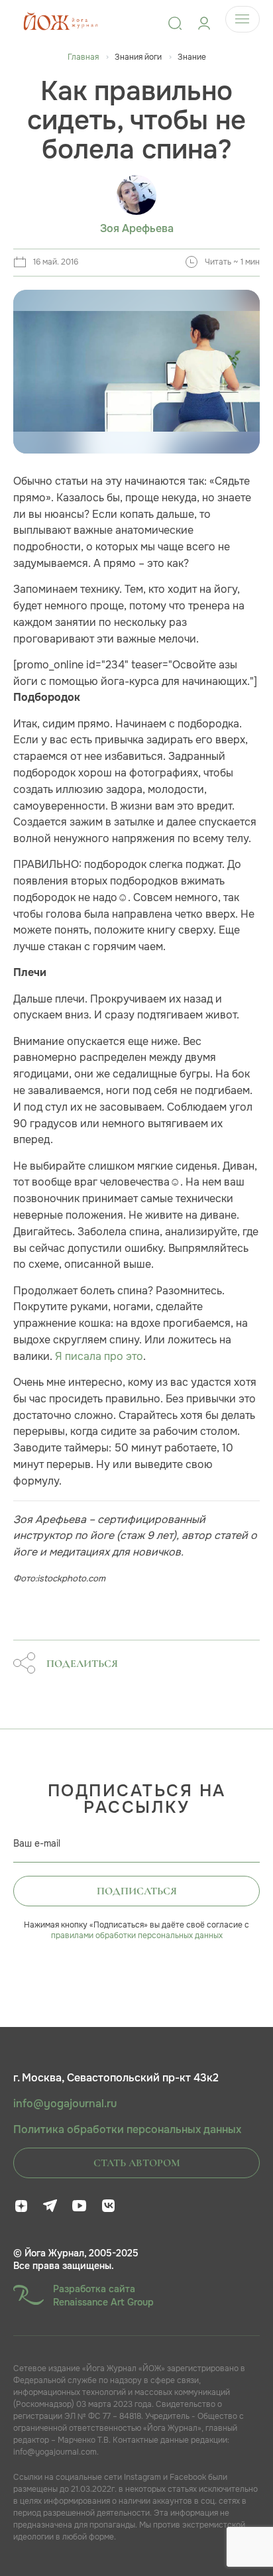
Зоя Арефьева (137, 229)
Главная (83, 57)
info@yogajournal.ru (65, 2104)
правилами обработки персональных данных (137, 1935)
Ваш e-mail (37, 1843)
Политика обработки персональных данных (127, 2130)
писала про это (103, 1356)
